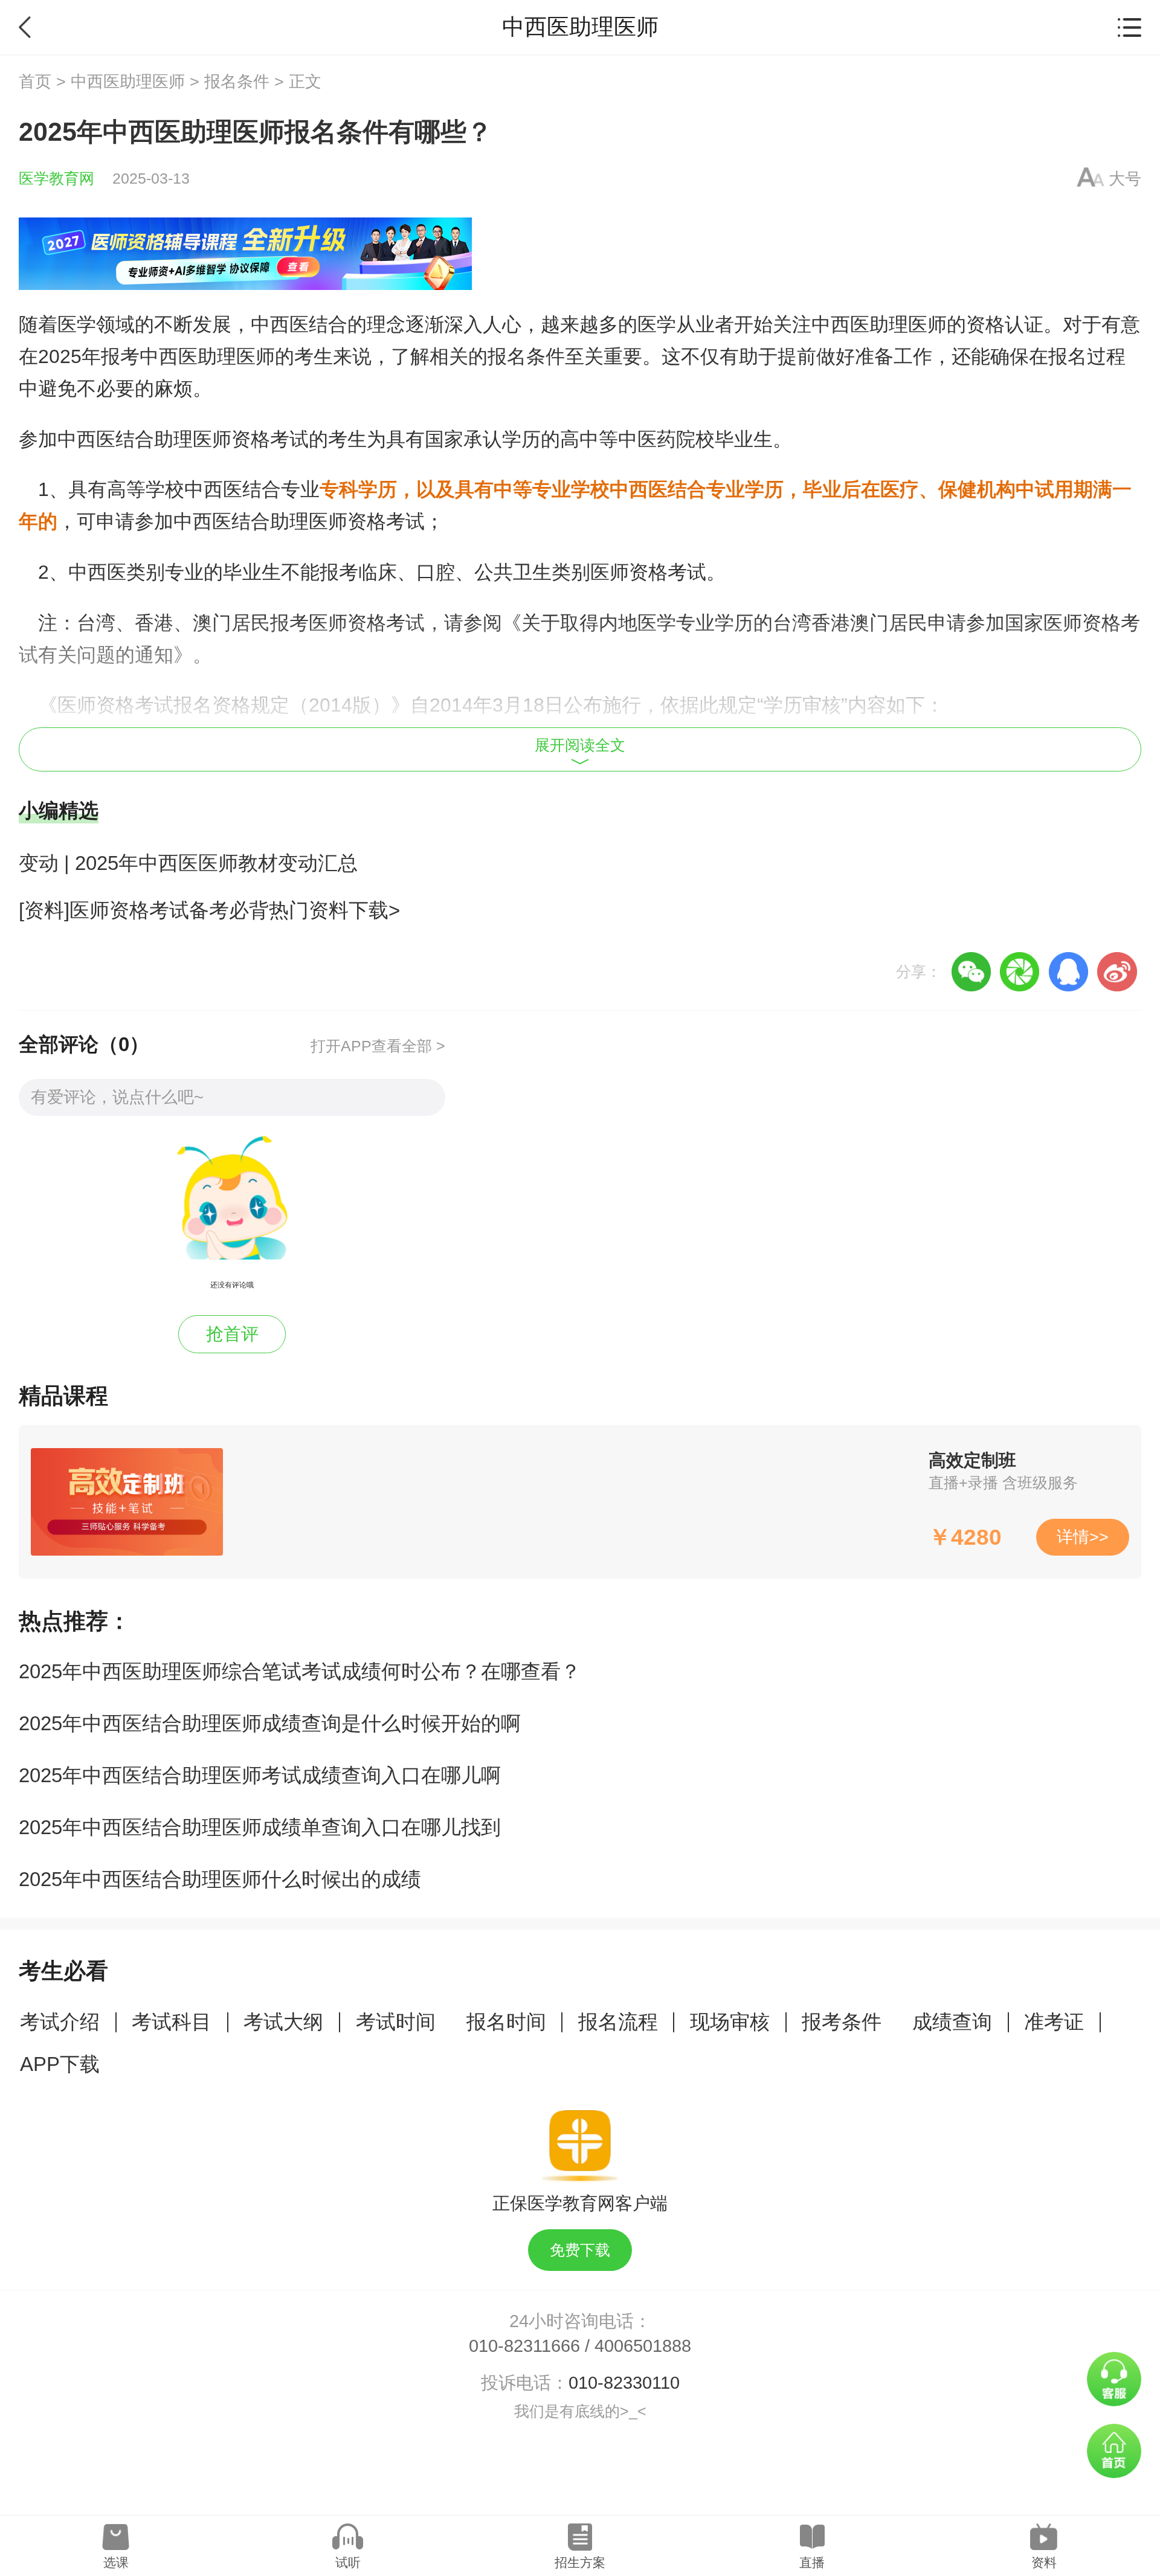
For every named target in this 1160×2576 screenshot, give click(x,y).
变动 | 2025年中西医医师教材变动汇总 (188, 863)
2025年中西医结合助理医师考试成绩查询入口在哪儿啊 (260, 1775)
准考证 (1054, 2022)
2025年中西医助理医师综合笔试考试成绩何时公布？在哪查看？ (300, 1671)
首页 (35, 82)
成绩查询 (952, 2022)
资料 (1044, 2562)
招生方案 (580, 2562)
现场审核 (730, 2022)
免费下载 (580, 2250)
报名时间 (506, 2022)
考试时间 (396, 2022)
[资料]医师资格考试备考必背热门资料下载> (209, 910)
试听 (348, 2562)
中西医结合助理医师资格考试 (183, 439)
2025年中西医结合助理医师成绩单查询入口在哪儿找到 (260, 1827)
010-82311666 (524, 2346)
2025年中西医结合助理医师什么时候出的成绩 (220, 1879)
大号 (1125, 179)
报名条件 (237, 82)
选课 (116, 2562)
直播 (812, 2562)
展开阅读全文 (580, 745)
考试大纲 (283, 2022)
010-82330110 (624, 2383)
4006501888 (643, 2346)
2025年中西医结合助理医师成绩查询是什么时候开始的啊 (270, 1723)
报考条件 (842, 2022)
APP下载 (60, 2064)
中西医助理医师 (128, 82)
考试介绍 (60, 2022)
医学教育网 (56, 179)
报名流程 (618, 2022)
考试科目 (172, 2022)
